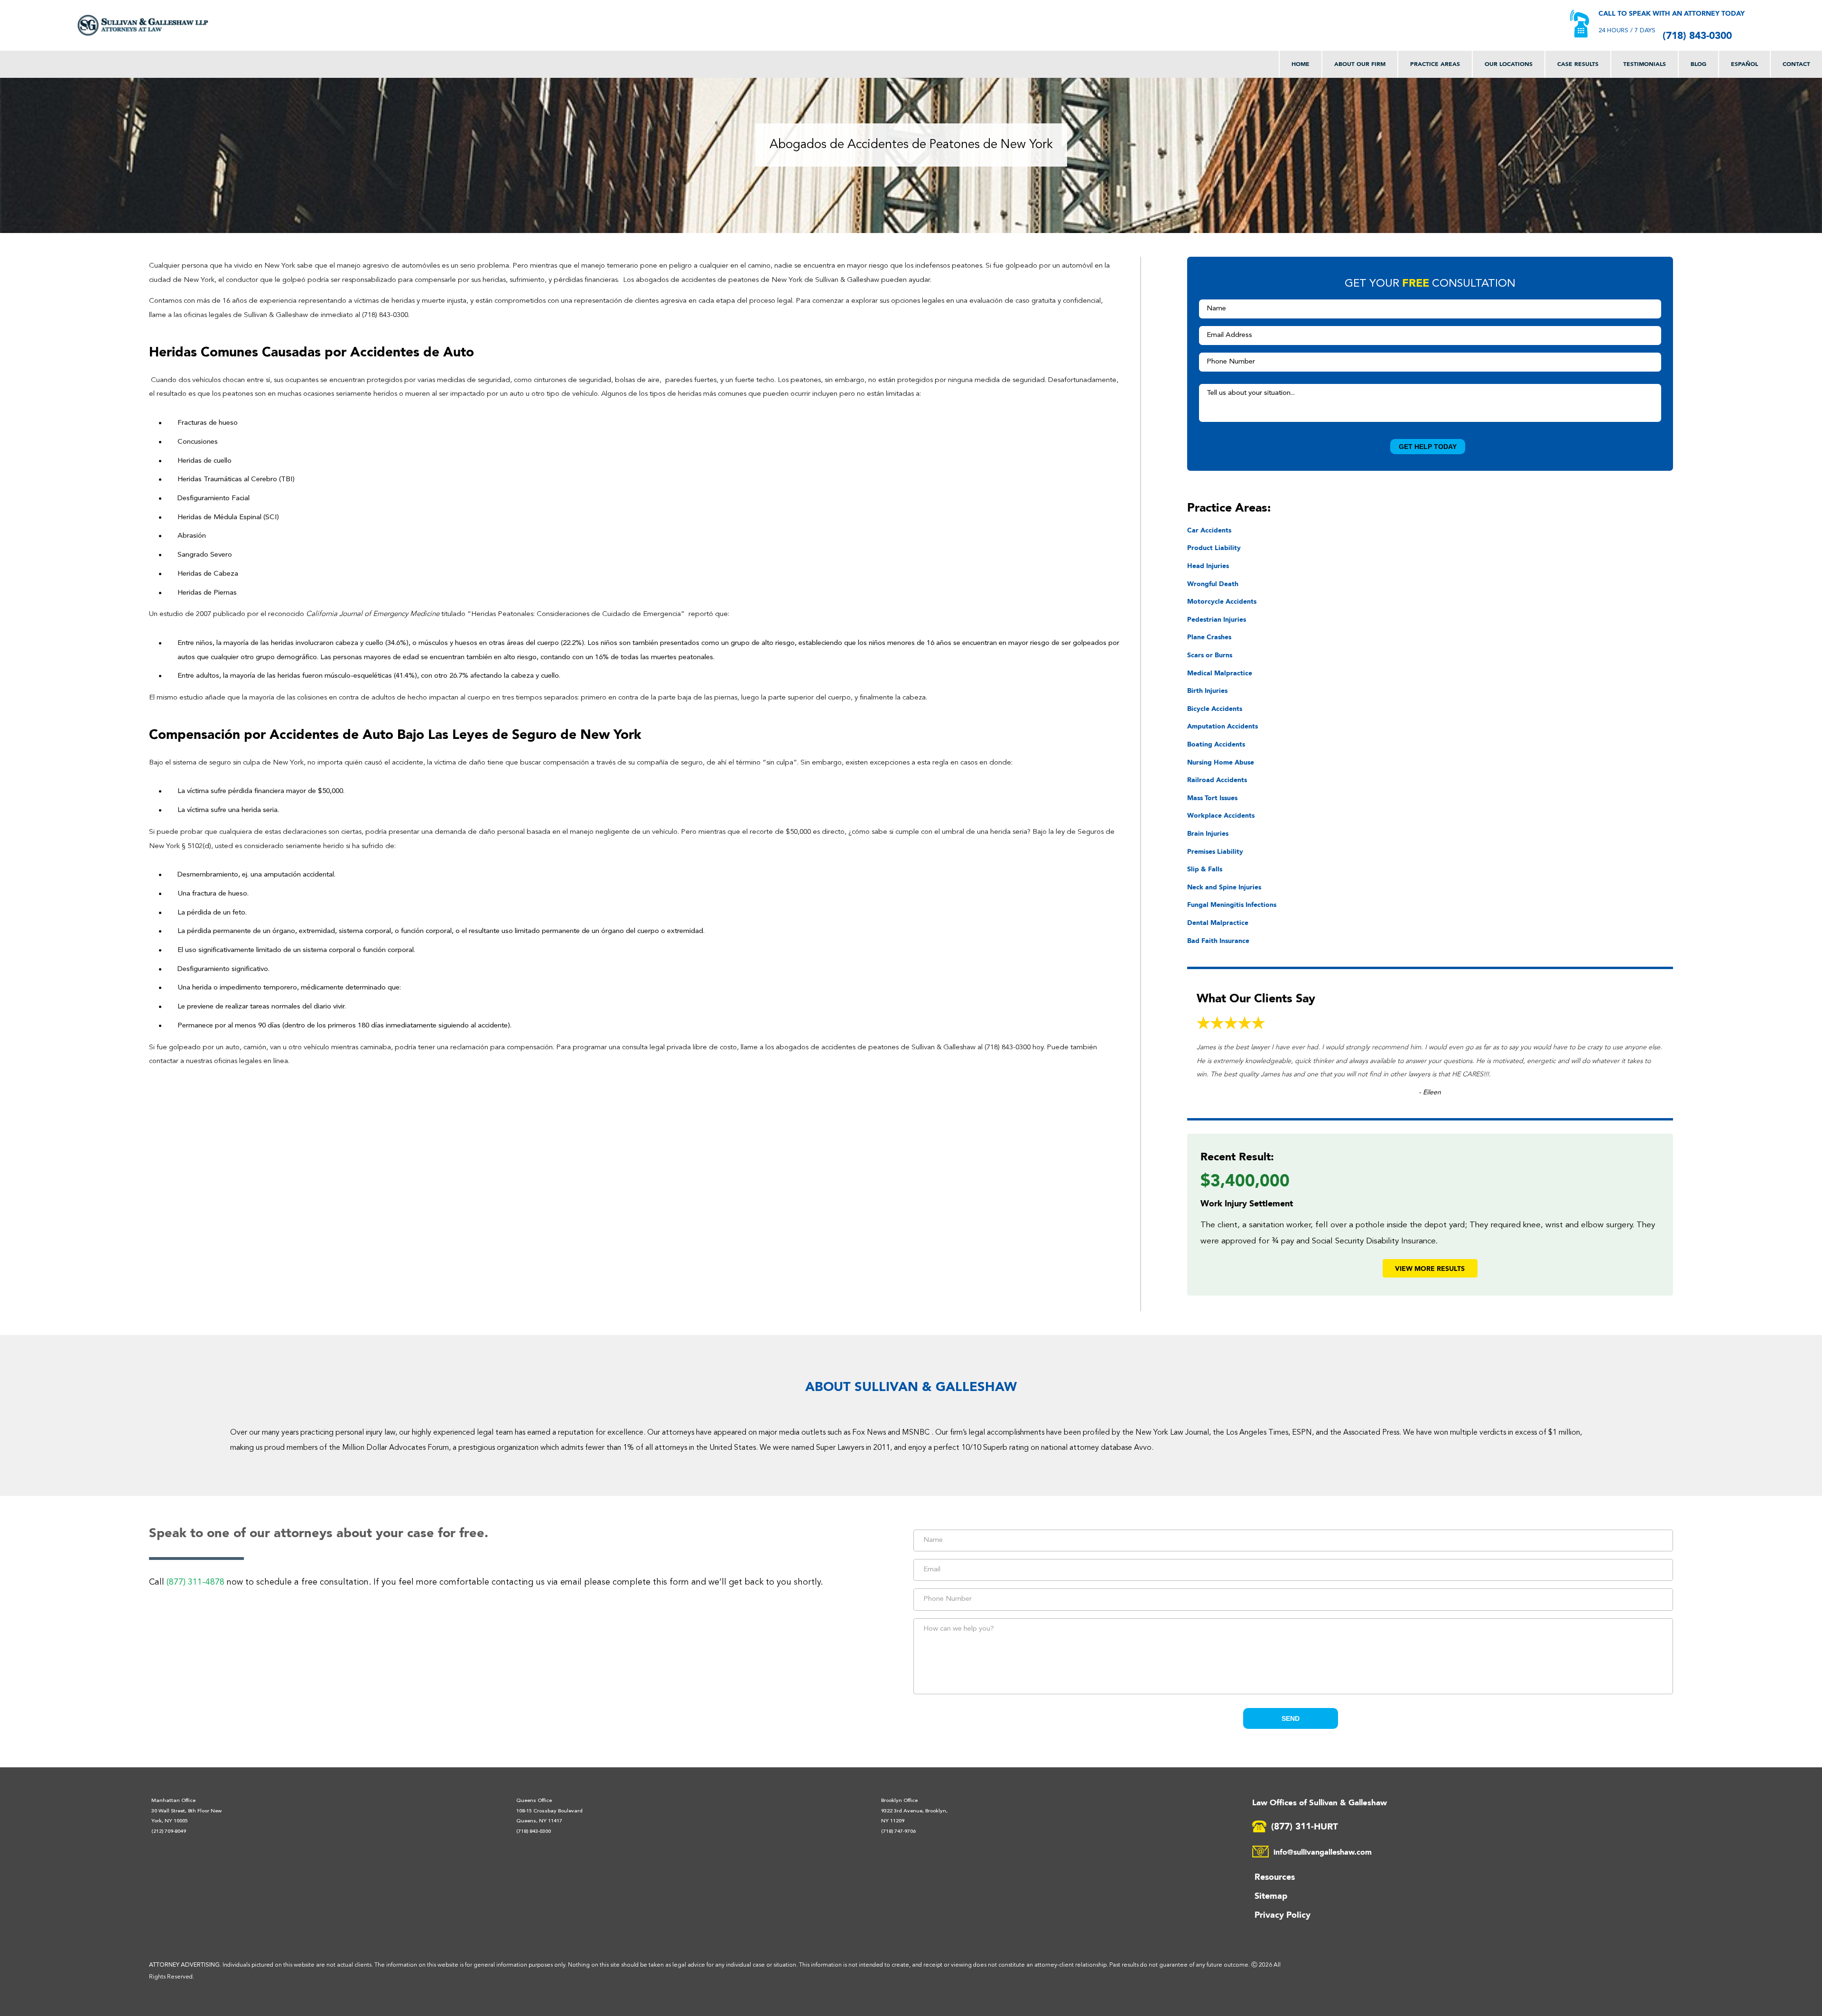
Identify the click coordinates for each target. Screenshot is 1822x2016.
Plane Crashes (1209, 637)
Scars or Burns (1210, 655)
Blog (1698, 64)
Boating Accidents (1216, 744)
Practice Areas (1435, 64)
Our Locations (1509, 64)
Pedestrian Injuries (1217, 619)
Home (1301, 64)
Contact (1796, 64)
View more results (1430, 1268)
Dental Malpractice (1218, 922)
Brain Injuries (1208, 833)
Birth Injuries (1207, 690)
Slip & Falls (1205, 869)
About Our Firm (1360, 64)
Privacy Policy (1283, 1914)
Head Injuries (1208, 565)
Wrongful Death (1213, 583)
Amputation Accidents (1222, 726)
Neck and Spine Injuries (1224, 887)
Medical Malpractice (1220, 673)
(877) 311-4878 (195, 1582)
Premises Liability (1215, 851)
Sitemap (1271, 1895)
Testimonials (1645, 64)
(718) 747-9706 (898, 1832)
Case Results (1578, 64)
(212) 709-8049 (169, 1832)
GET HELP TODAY (1428, 447)
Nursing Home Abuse (1221, 762)
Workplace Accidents (1221, 815)
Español (1744, 64)
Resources (1275, 1876)
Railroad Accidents (1217, 779)
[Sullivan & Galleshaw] (143, 25)
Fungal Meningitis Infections (1232, 904)
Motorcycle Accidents (1222, 601)
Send (1291, 1718)
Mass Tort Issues (1212, 798)
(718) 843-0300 (1697, 35)
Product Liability (1214, 547)
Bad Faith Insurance (1218, 940)
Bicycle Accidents (1215, 708)
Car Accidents (1209, 530)
